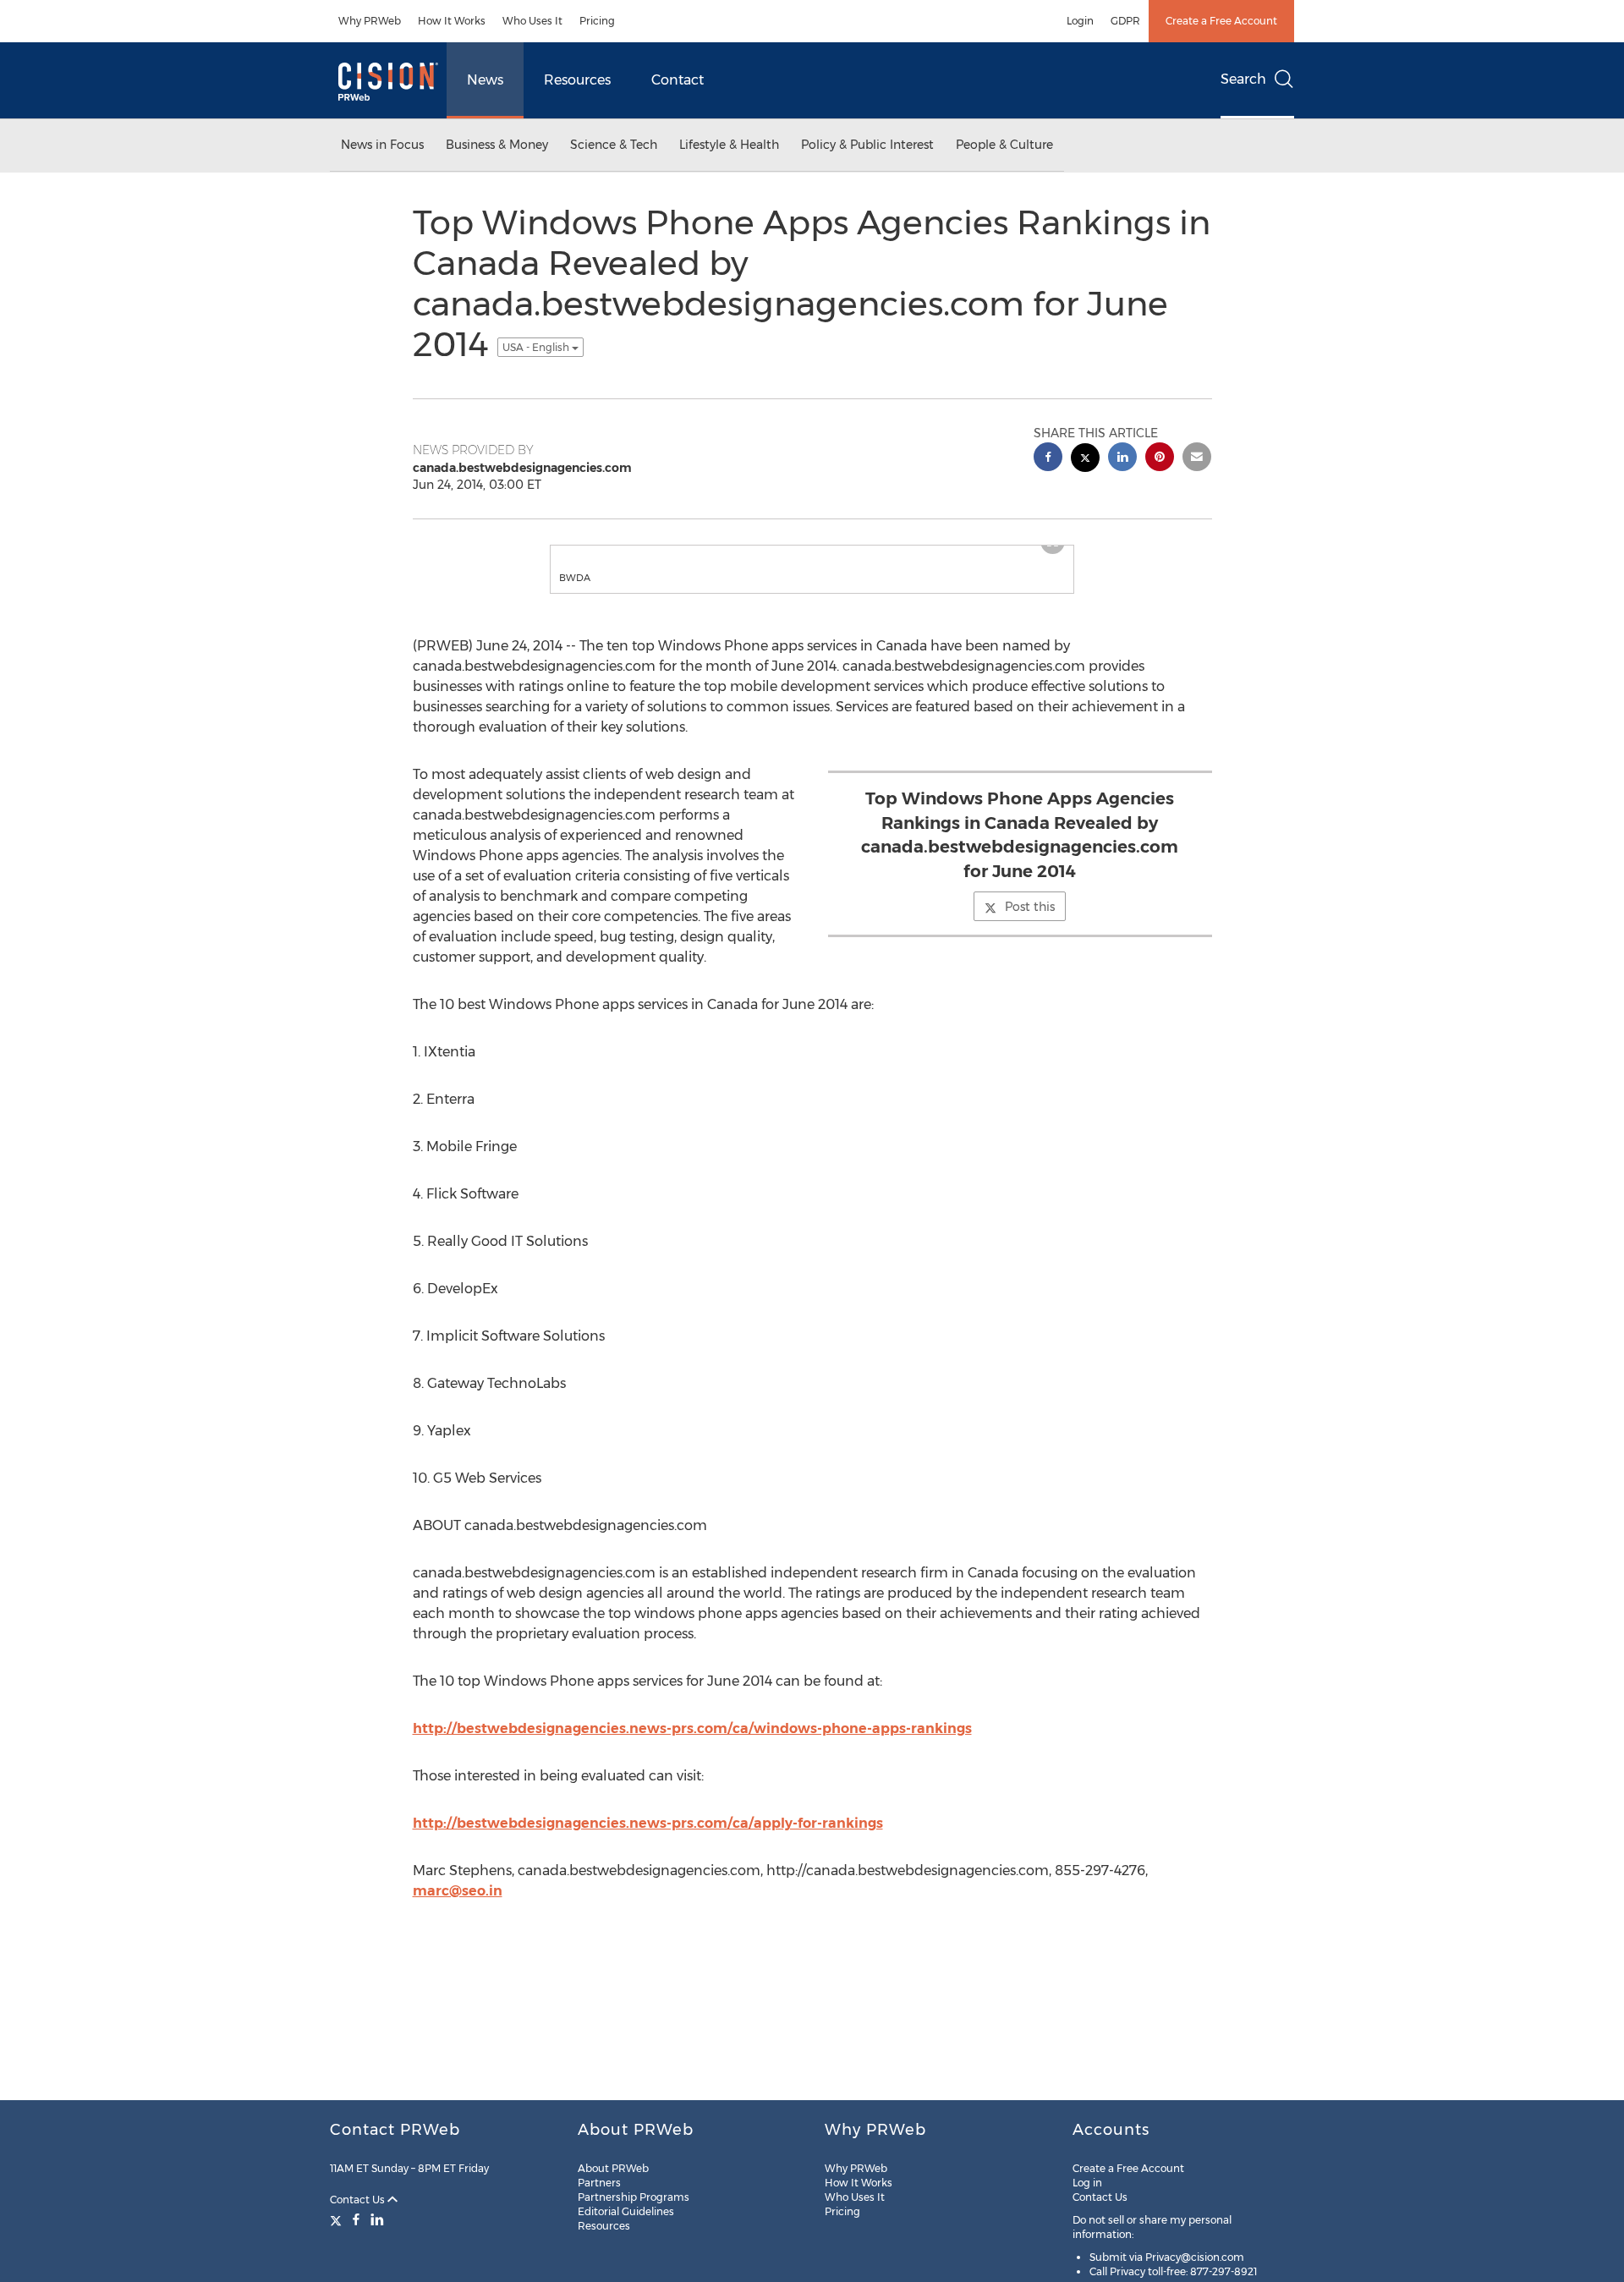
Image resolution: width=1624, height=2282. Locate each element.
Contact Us (359, 2200)
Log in (1087, 2183)
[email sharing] (1197, 459)
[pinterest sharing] (1160, 459)
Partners (599, 2183)
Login (1080, 21)
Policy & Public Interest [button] (867, 145)
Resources (577, 80)
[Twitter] (338, 2219)
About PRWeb (613, 2168)
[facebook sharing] (1048, 459)
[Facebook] (356, 2219)
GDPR (1125, 21)
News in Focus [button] (382, 145)
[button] (812, 554)
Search (1243, 79)
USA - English (537, 347)
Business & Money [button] (497, 145)
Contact (678, 80)
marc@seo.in (458, 1908)
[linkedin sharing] (1122, 459)
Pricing (597, 21)
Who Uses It (532, 21)
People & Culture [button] (1004, 145)
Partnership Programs (634, 2197)
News (485, 80)
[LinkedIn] (377, 2219)
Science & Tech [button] (614, 145)
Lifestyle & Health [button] (729, 145)
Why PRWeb (370, 21)
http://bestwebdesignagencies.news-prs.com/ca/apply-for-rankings (648, 1840)
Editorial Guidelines (626, 2211)
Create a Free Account (1221, 21)
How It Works (452, 21)
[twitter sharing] (1085, 460)
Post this (1030, 924)
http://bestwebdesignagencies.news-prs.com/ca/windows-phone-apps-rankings (692, 1745)
